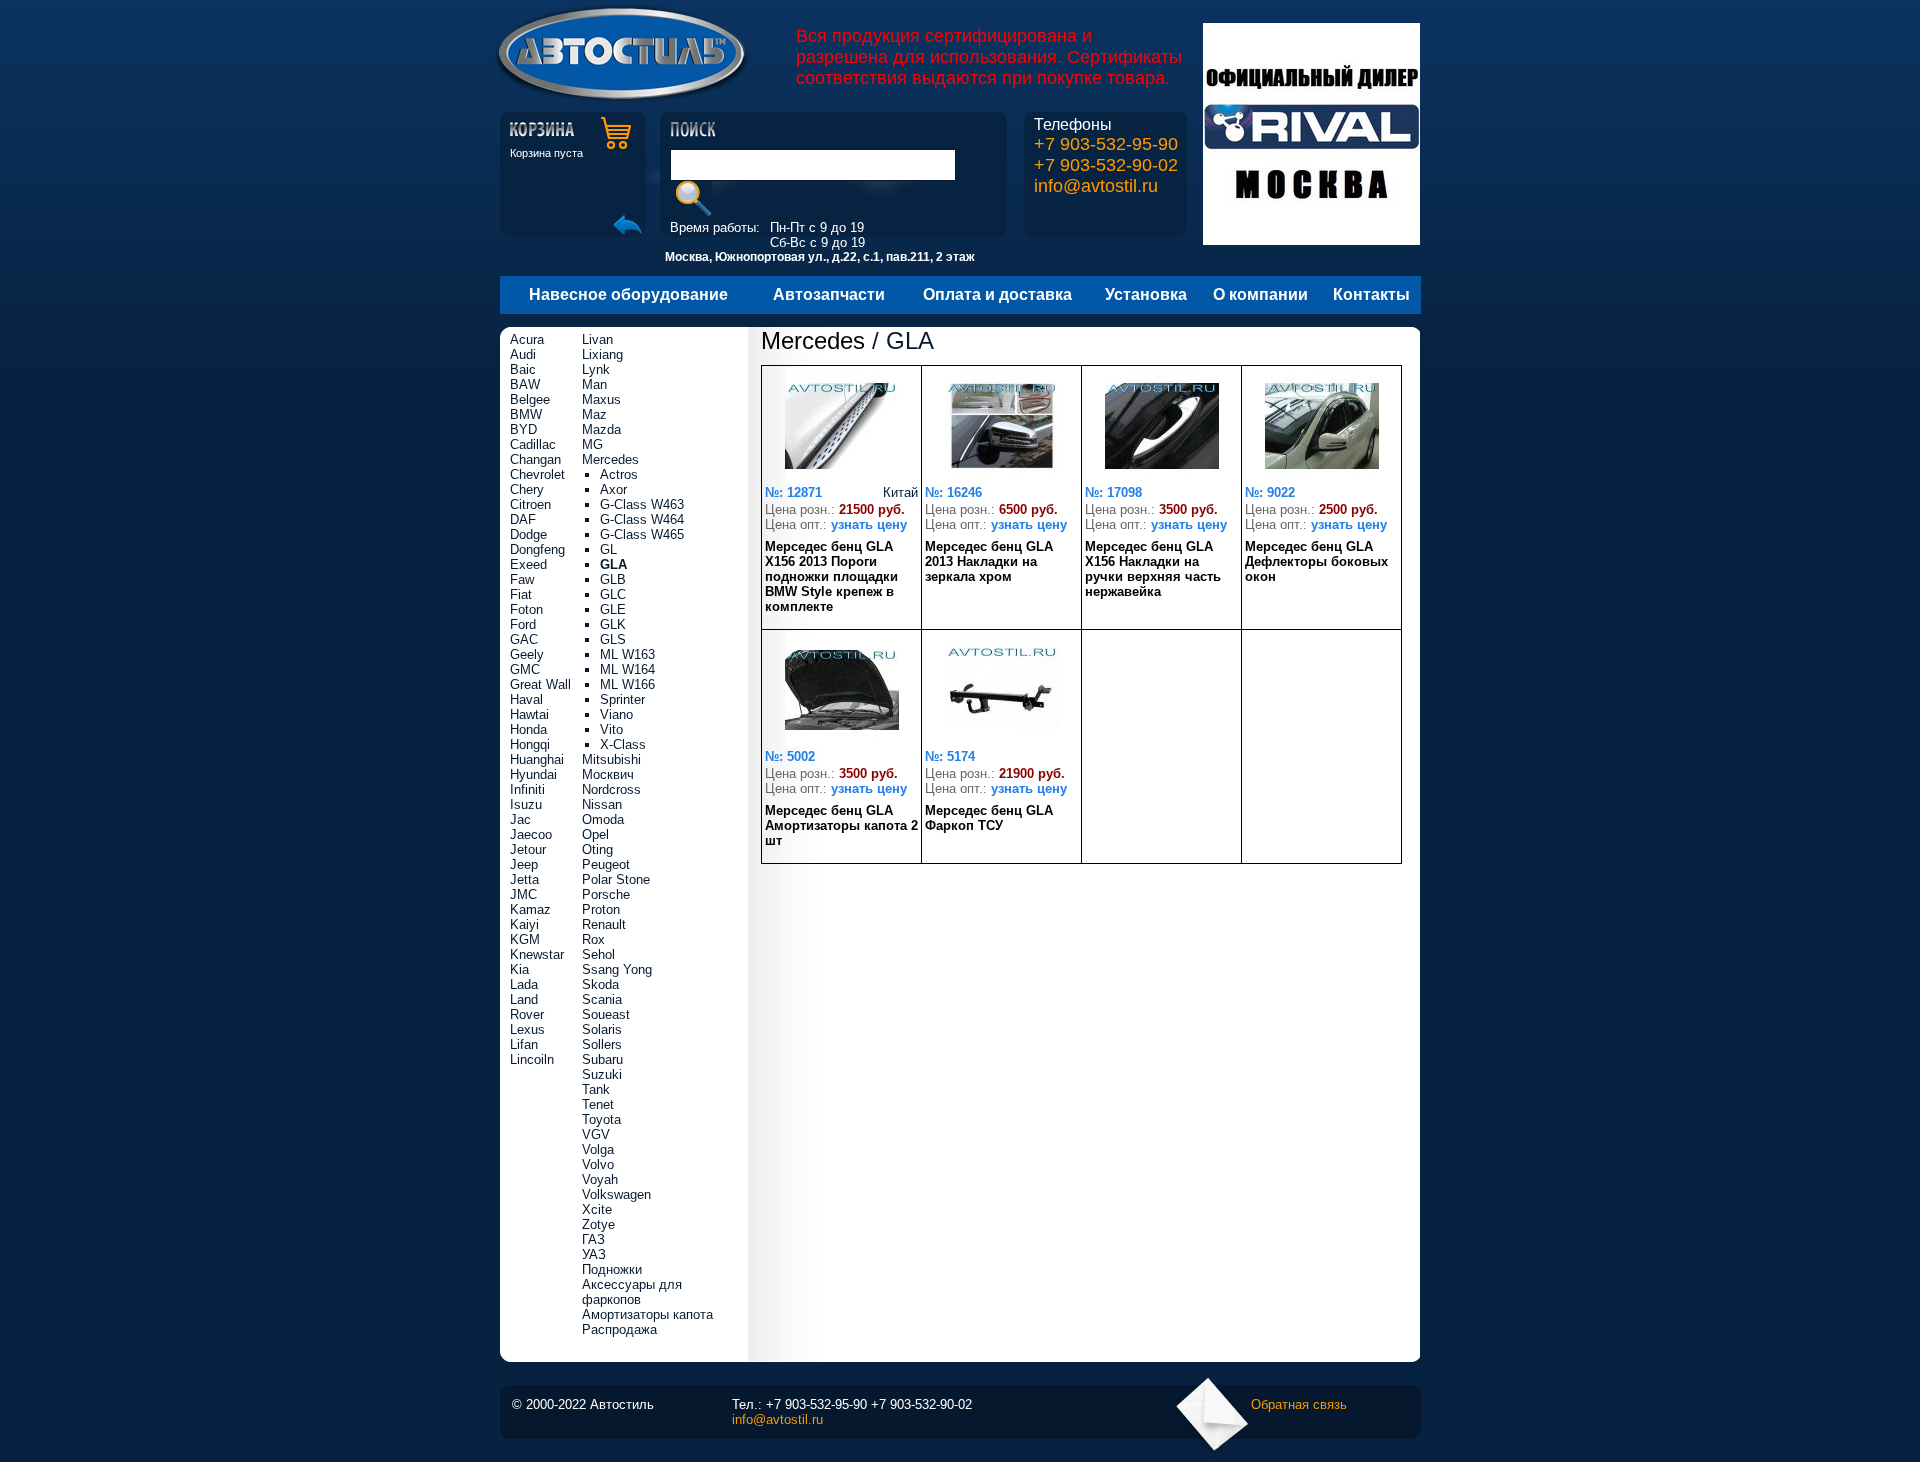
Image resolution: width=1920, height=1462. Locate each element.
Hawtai (529, 714)
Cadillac (533, 444)
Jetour (528, 849)
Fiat (521, 594)
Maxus (601, 399)
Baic (523, 369)
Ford (523, 624)
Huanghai (537, 759)
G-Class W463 (642, 504)
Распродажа (619, 1329)
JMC (523, 894)
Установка (1146, 294)
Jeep (524, 864)
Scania (602, 999)
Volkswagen (616, 1194)
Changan (535, 459)
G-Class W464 (642, 519)
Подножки (612, 1269)
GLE (613, 609)
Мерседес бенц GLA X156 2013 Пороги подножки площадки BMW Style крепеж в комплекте (831, 576)
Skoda (600, 984)
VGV (596, 1134)
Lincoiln (532, 1059)
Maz (594, 414)
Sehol (598, 954)
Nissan (602, 804)
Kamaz (530, 909)
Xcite (597, 1209)
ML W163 (627, 654)
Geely (527, 654)
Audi (523, 354)
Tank (596, 1089)
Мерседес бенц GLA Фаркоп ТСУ (989, 818)
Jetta (524, 879)
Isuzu (526, 804)
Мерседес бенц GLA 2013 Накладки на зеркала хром (989, 561)
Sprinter (622, 699)
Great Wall (540, 684)
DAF (523, 519)
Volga (598, 1149)
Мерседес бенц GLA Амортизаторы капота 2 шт (841, 825)
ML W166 (627, 684)
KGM (525, 939)
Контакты (1371, 294)
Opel (595, 834)
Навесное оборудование (628, 294)
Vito (611, 729)
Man (594, 384)
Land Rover (527, 1007)
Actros (619, 474)
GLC (613, 594)
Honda (528, 729)
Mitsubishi (611, 759)
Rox (593, 939)
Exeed (528, 564)
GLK (613, 624)
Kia (519, 969)
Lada (524, 984)
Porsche (606, 894)
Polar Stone (616, 879)
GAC (524, 639)
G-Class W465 (642, 534)
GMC (525, 669)
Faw (522, 579)
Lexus (527, 1029)
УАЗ (594, 1254)
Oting (597, 849)
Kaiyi (524, 924)
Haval (526, 699)
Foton (526, 609)
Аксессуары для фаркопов (632, 1292)
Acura (527, 339)
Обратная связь (1299, 1404)
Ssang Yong (617, 969)
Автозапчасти (829, 294)
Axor (613, 489)
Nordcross (611, 789)
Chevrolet (537, 474)
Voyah (600, 1179)
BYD (523, 429)
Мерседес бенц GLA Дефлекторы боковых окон (1316, 561)
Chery (527, 489)
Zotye (598, 1224)
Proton (601, 909)
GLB (613, 579)
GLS (613, 639)
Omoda (603, 819)
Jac (520, 819)
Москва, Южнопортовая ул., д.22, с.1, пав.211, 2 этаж (820, 257)
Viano (616, 714)
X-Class (623, 744)
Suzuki (602, 1074)
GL (608, 549)
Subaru (602, 1059)
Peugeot (606, 864)
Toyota (601, 1119)
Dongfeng (537, 549)
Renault (604, 924)
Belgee (530, 399)
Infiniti (527, 789)
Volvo (598, 1164)
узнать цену (869, 524)
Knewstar (537, 954)
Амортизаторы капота (647, 1314)
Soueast (606, 1014)
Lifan (524, 1044)
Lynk (596, 369)
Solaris (602, 1029)
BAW (525, 384)
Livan (597, 339)
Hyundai (533, 774)
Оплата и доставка (997, 294)
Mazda (601, 429)
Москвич (608, 774)
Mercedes (813, 340)
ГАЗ (593, 1239)
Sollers (602, 1044)
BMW (526, 414)
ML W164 (627, 669)
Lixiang (602, 354)
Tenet (598, 1104)
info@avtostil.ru (1096, 186)
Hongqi (530, 744)
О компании (1260, 294)
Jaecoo (531, 834)
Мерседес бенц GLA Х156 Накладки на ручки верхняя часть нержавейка (1153, 569)
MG (592, 444)
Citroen (530, 504)
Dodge (528, 534)
